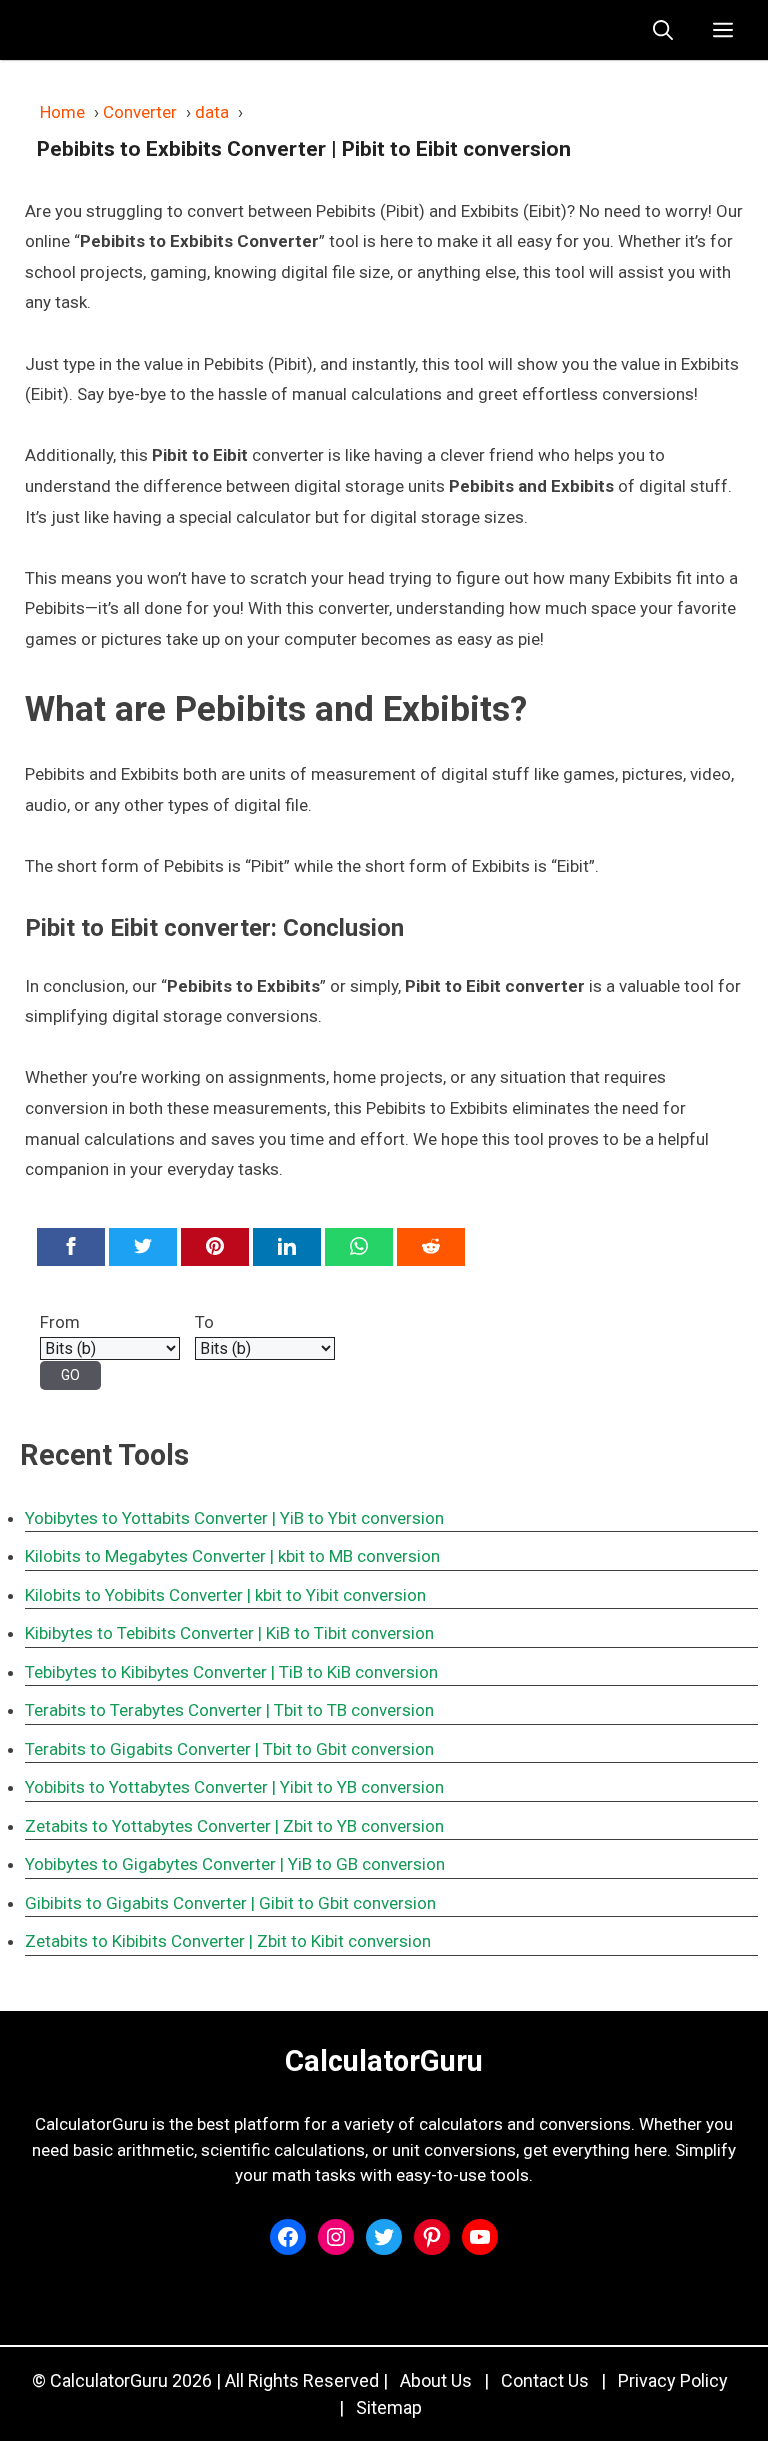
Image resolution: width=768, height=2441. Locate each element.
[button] (663, 30)
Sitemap (389, 2407)
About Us (436, 2380)
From (60, 1322)
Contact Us (545, 2380)
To (204, 1322)
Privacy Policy (673, 2380)
